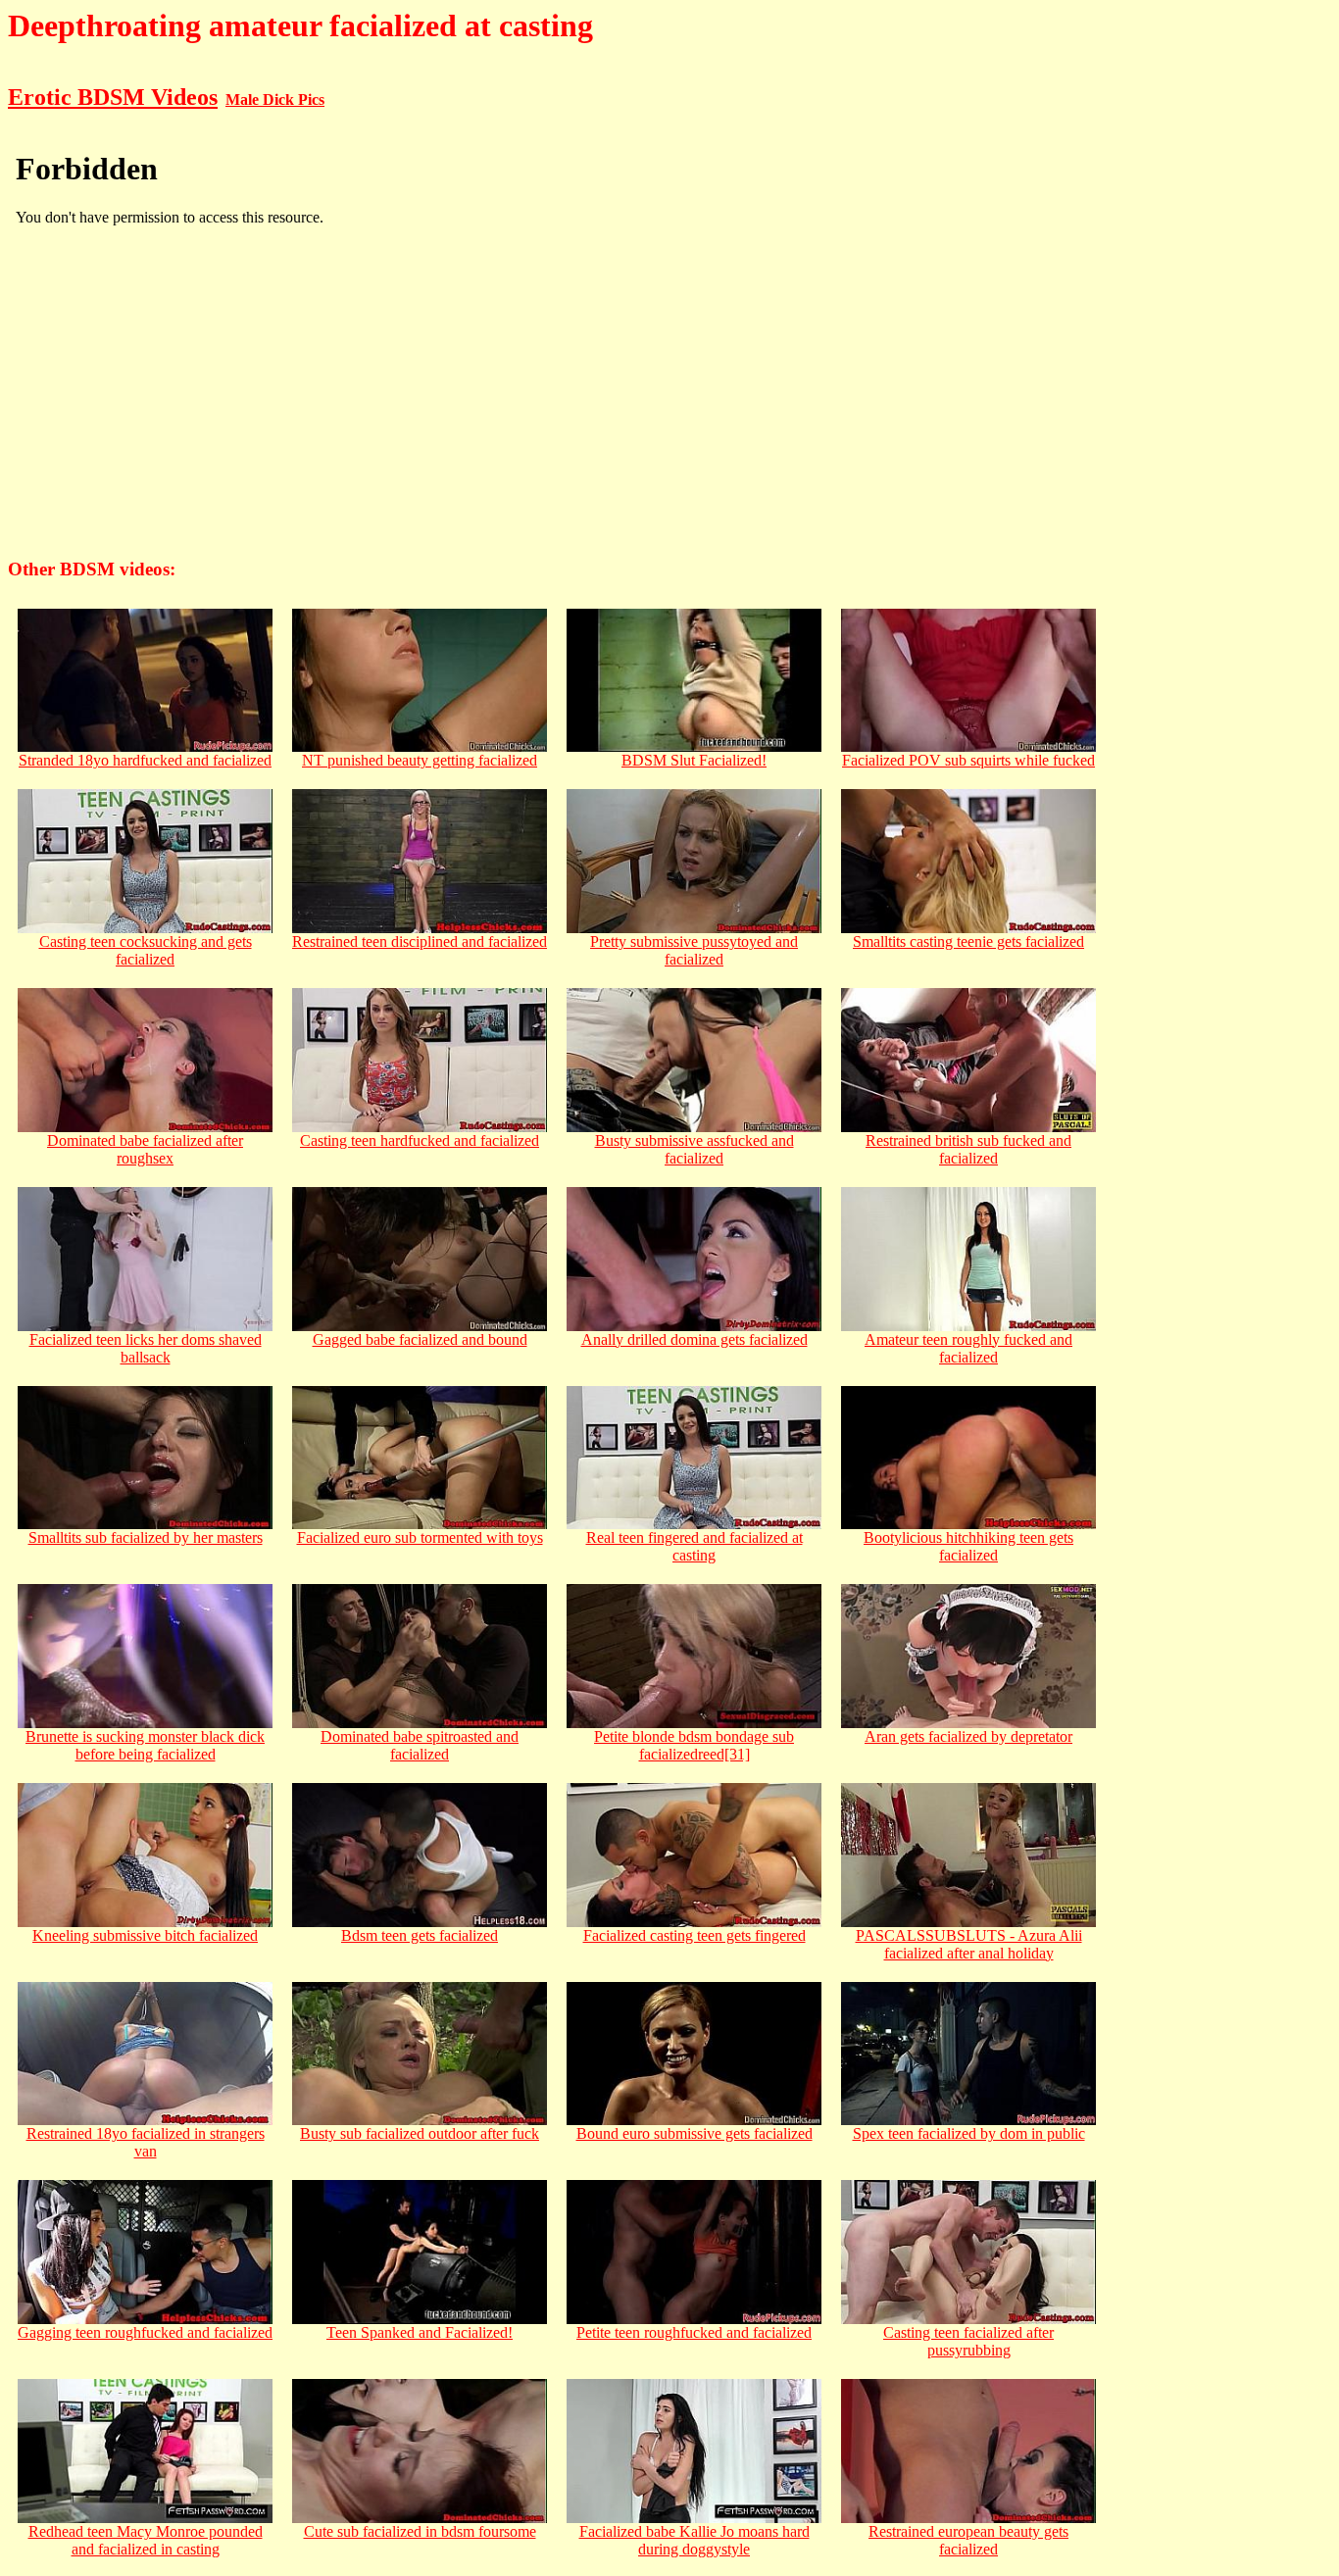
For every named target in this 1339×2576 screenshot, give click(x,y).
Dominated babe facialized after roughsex (145, 1149)
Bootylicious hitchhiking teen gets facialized (968, 1546)
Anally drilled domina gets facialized (694, 1339)
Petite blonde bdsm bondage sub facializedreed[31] (694, 1745)
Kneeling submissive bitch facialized (145, 1935)
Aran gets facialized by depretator (968, 1736)
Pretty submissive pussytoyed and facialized (694, 950)
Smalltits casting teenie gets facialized (968, 941)
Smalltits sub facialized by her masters (146, 1537)
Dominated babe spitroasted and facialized (420, 1745)
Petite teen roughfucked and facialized (694, 2332)
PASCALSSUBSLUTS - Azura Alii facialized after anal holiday (969, 1944)
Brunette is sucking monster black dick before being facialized (145, 1745)
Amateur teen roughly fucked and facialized (968, 1348)
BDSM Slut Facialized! (694, 760)
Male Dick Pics (275, 99)
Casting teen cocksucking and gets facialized (146, 950)
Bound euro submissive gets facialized (694, 2133)
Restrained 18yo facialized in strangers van (146, 2142)
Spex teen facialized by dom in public (969, 2133)
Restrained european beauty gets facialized (968, 2540)
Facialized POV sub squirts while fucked (968, 760)
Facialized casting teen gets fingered (694, 1935)
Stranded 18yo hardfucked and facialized (145, 760)
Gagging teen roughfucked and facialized (145, 2332)
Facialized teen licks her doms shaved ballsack (146, 1348)
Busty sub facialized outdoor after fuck (420, 2133)
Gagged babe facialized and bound (420, 1339)
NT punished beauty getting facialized (420, 760)
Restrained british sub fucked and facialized (968, 1149)
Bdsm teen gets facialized (420, 1935)
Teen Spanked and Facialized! (420, 2332)
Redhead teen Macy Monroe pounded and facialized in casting (146, 2540)
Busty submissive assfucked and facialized (694, 1149)
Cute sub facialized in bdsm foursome (420, 2531)
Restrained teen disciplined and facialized (420, 941)
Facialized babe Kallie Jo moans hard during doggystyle (694, 2540)
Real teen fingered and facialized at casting (694, 1546)
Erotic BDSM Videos (113, 97)
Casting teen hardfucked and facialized (420, 1140)
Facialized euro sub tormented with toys (420, 1537)
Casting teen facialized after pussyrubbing (968, 2341)
